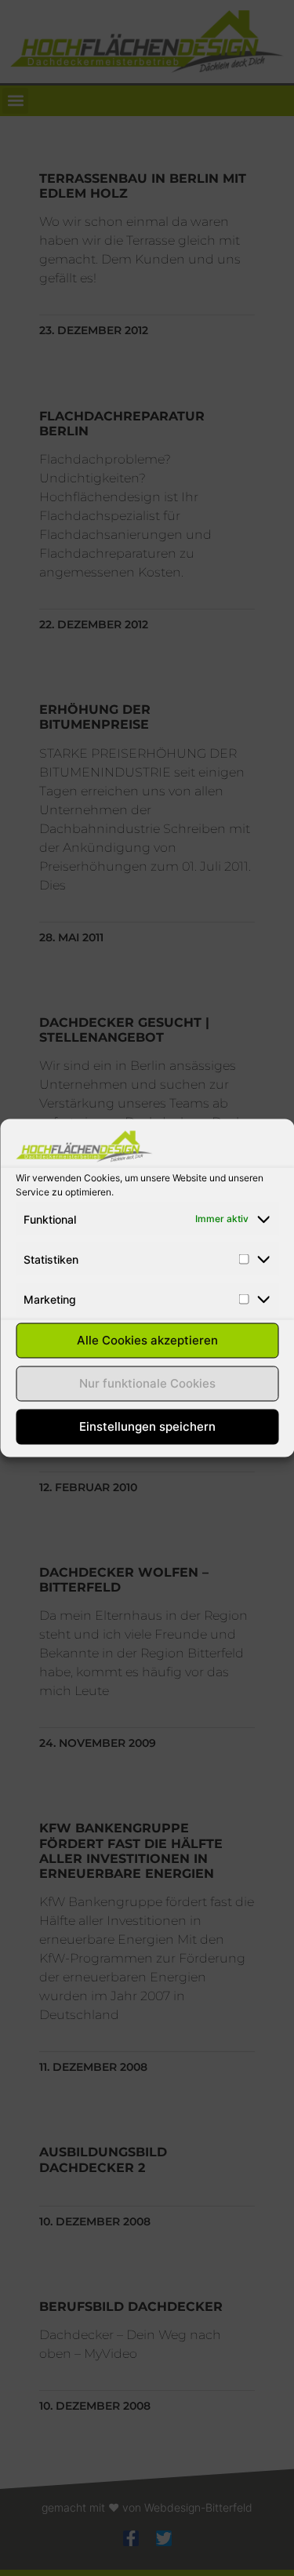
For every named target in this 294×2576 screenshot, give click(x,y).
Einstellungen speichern (147, 1426)
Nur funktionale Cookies (147, 1383)
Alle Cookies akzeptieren (147, 1340)
